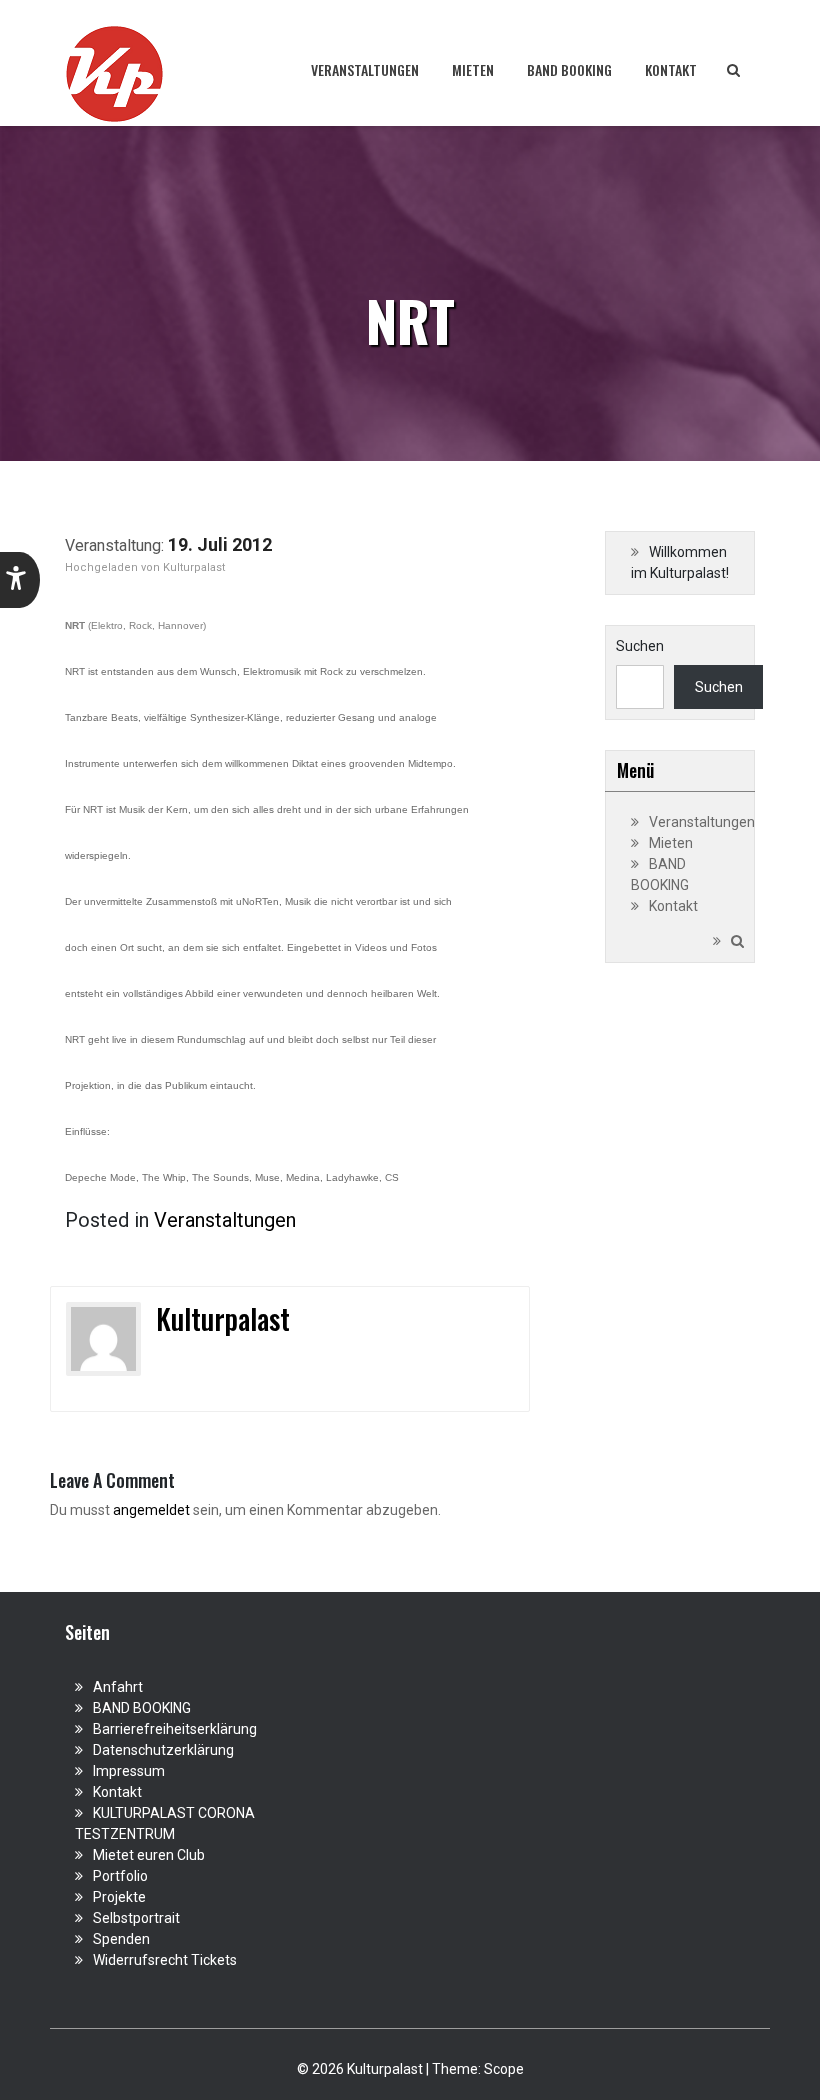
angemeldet (151, 1510)
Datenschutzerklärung (163, 1750)
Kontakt (671, 69)
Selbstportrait (136, 1918)
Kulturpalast (194, 567)
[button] (20, 580)
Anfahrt (118, 1687)
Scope (504, 2069)
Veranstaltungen (365, 69)
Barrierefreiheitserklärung (175, 1729)
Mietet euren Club (149, 1855)
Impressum (129, 1771)
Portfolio (120, 1876)
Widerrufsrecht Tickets (165, 1960)
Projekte (119, 1897)
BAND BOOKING (569, 69)
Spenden (121, 1939)
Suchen (640, 646)
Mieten (473, 69)
